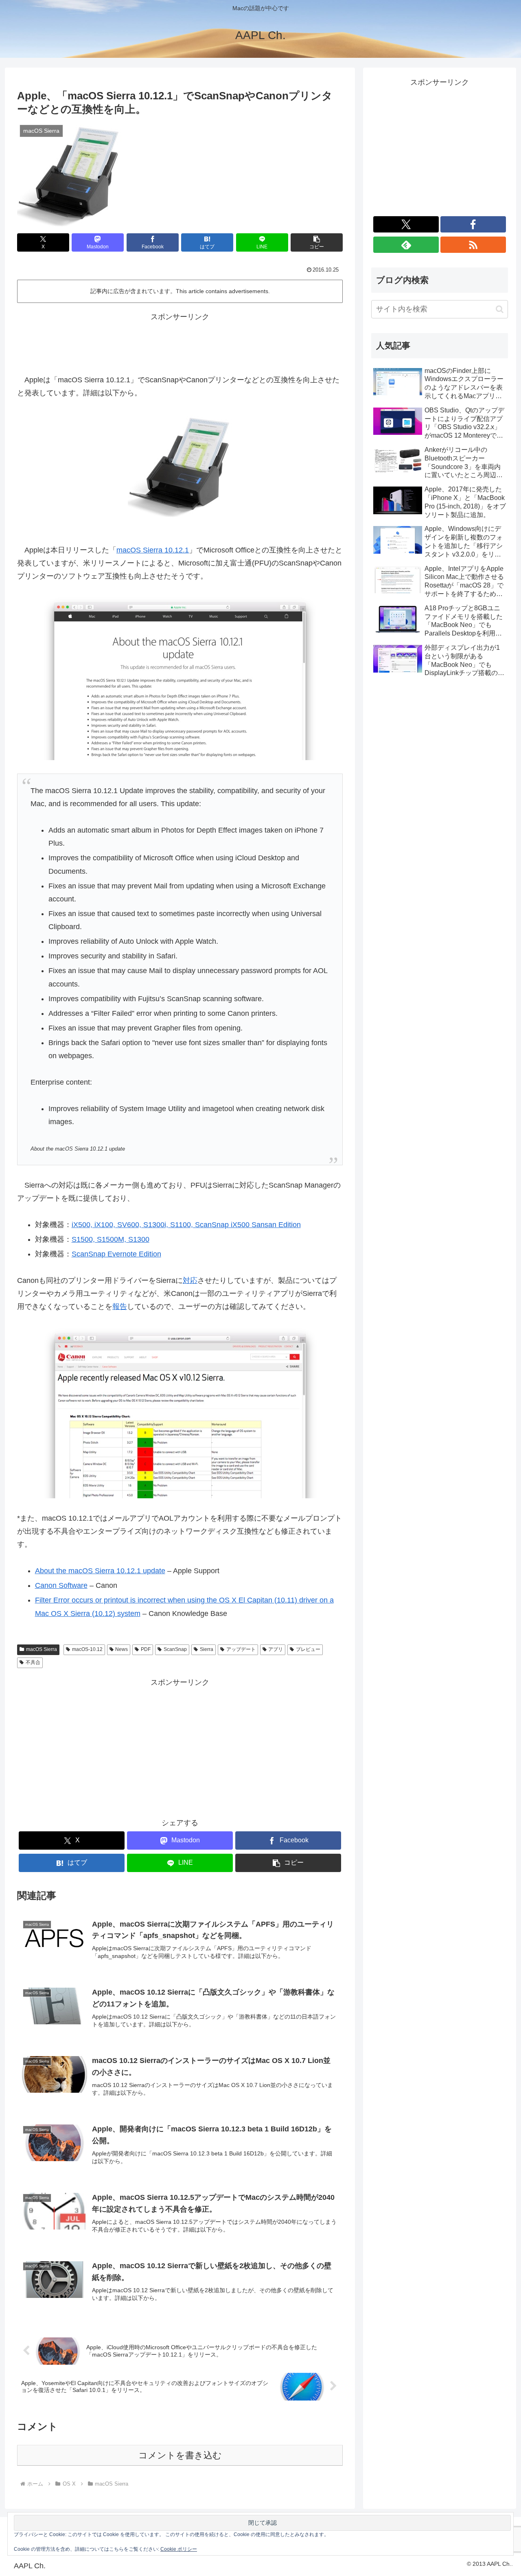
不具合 (33, 1662)
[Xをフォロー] (406, 224)
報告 (120, 1307)
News (121, 1649)
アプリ (276, 1649)
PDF (146, 1649)
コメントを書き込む (180, 2455)
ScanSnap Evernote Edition (116, 1254)
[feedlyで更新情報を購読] (406, 245)
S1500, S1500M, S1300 (111, 1239)
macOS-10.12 (87, 1649)
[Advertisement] (180, 342)
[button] (317, 242)
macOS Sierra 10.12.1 (153, 550)
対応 (190, 1280)
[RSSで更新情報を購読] (473, 245)
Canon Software (61, 1585)
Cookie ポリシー (179, 2549)
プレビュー (308, 1649)
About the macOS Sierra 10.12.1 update (100, 1571)
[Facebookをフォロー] (473, 224)
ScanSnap (175, 1649)
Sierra (207, 1649)
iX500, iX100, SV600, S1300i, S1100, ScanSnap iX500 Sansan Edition (186, 1225)
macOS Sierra (42, 1649)
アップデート (241, 1649)
